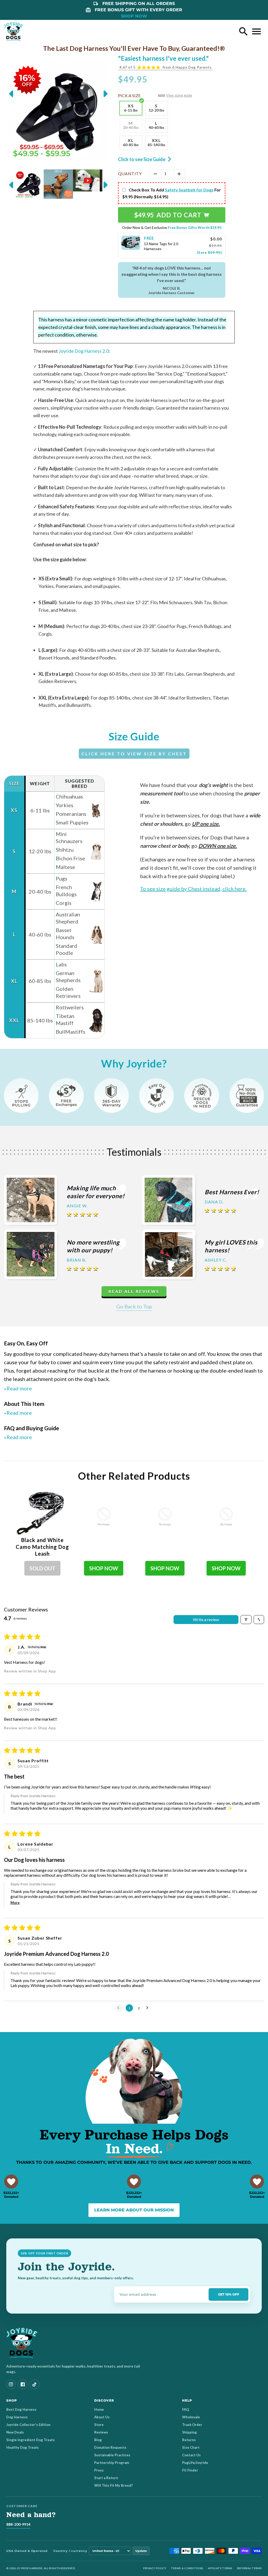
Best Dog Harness (21, 2409)
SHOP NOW (134, 16)
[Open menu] (256, 31)
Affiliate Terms (220, 2568)
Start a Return (106, 2478)
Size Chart (191, 2447)
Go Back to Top (134, 1306)
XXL (157, 142)
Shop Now (104, 1568)
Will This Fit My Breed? (113, 2485)
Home (99, 2409)
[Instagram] (11, 2384)
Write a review (206, 1619)
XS (131, 108)
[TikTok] (35, 2384)
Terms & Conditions (187, 2568)
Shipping (189, 2432)
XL (131, 142)
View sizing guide (179, 95)
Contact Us (191, 2455)
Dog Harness (17, 2417)
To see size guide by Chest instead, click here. (193, 889)
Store (99, 2425)
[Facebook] (23, 2384)
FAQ (186, 2409)
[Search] (243, 31)
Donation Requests (110, 2447)
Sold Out (42, 1568)
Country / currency (70, 2551)
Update (141, 2551)
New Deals (15, 2432)
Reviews (101, 2432)
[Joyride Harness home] (14, 31)
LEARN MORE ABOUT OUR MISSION (134, 2210)
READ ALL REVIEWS (134, 1291)
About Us (102, 2417)
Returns (189, 2440)
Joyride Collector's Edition (28, 2425)
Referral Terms (249, 2568)
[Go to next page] (149, 2008)
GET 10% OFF (229, 2294)
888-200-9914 (18, 2524)
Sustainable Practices (112, 2455)
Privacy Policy (155, 2568)
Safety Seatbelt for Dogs (189, 190)
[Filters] (246, 1620)
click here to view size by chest (134, 754)
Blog (98, 2440)
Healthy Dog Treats (23, 2447)
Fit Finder (190, 2470)
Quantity (130, 174)
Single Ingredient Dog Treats (30, 2440)
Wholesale (191, 2417)
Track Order (192, 2425)
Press (99, 2470)
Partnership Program (112, 2463)
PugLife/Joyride (195, 2463)
